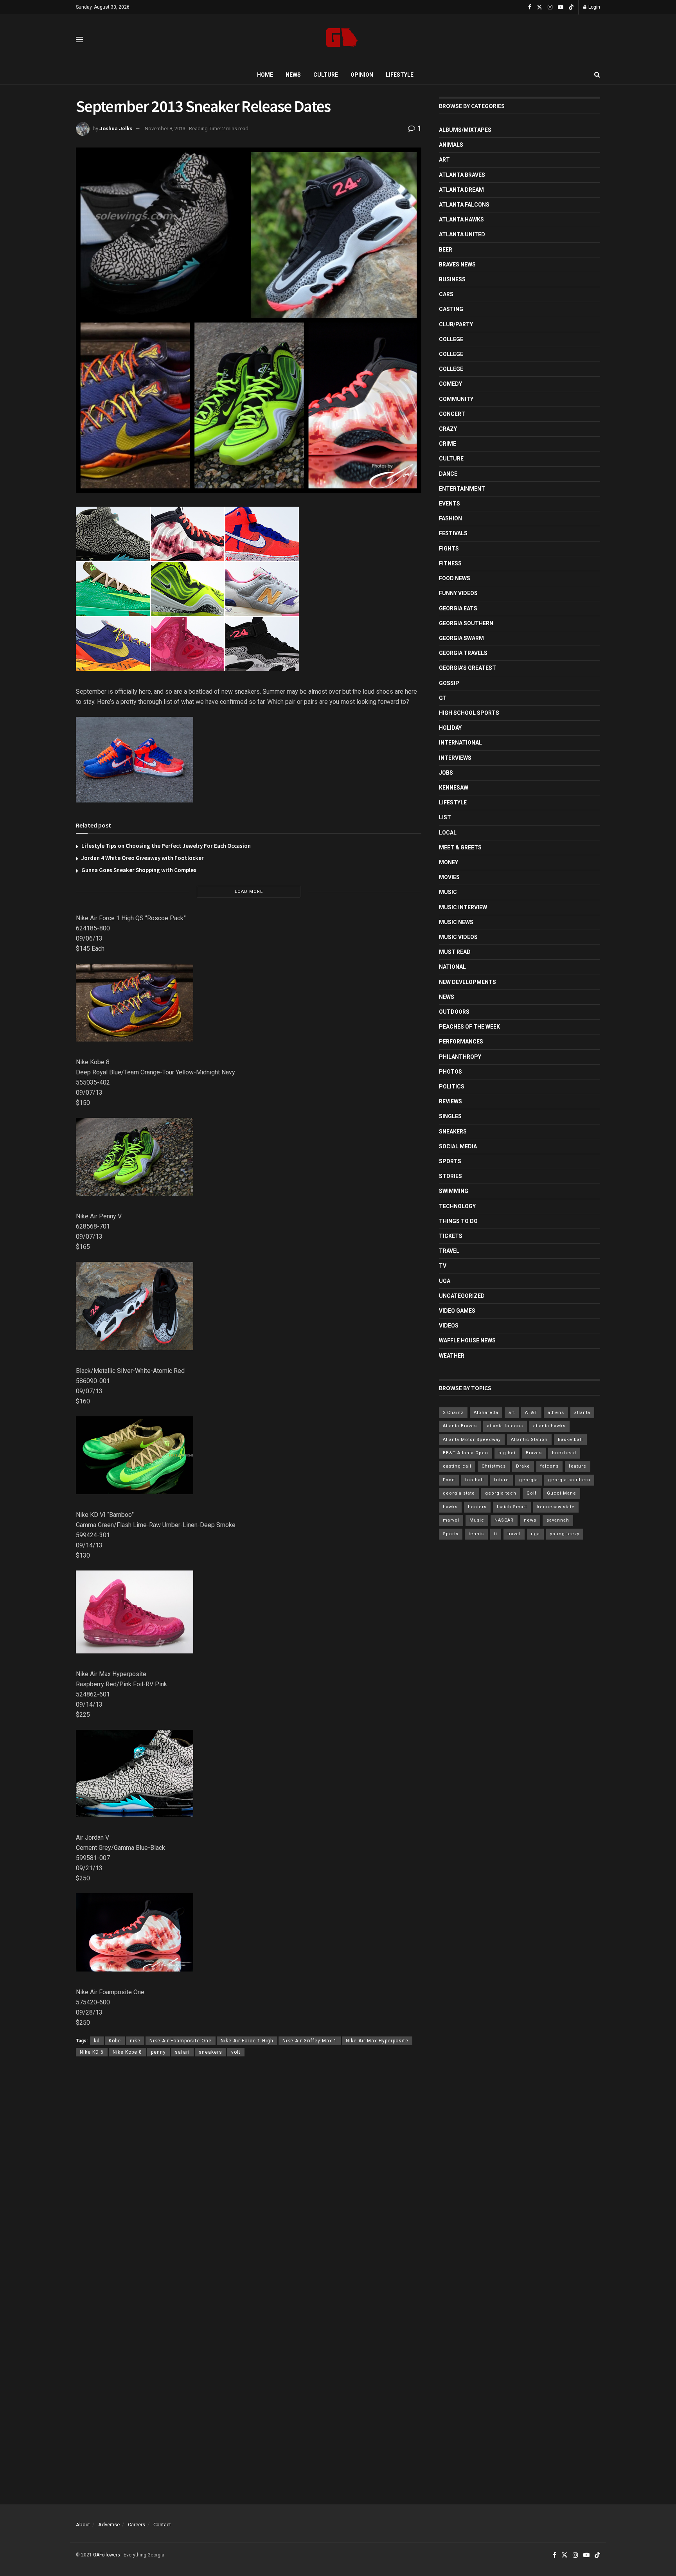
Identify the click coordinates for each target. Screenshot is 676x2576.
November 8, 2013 (165, 129)
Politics (452, 1087)
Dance (448, 474)
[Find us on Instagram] (550, 7)
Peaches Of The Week (469, 1027)
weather (452, 1356)
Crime (448, 444)
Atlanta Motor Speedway (472, 1440)
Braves (534, 1453)
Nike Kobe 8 (127, 2052)
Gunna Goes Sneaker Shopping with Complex (139, 870)
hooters (477, 1507)
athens (556, 1413)
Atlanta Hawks (461, 219)
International (460, 743)
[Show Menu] (79, 40)
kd (97, 2041)
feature (578, 1466)
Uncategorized (462, 1296)
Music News (456, 922)
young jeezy (565, 1534)
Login (594, 7)
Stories (450, 1176)
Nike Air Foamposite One (181, 2041)
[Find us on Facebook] (530, 7)
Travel (449, 1251)
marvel (451, 1520)
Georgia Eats (458, 608)
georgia (529, 1480)
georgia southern (569, 1480)
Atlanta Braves (462, 175)
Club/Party (456, 324)
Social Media (458, 1146)
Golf (532, 1493)
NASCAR (504, 1520)
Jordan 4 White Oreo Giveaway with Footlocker (143, 858)
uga (535, 1534)
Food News (455, 578)
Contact (162, 2525)
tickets (451, 1236)
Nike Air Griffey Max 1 (310, 2041)
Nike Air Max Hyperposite (377, 2041)
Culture (326, 75)
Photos (450, 1072)
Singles (450, 1116)
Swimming (454, 1191)
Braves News (457, 264)
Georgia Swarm (461, 638)
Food (449, 1480)
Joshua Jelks (116, 129)
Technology (457, 1206)
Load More (249, 891)
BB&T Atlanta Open (466, 1453)
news (530, 1520)
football (475, 1480)
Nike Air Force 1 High (247, 2041)
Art (444, 160)
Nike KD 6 (92, 2052)
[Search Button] (597, 75)
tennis (476, 1534)
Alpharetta (486, 1413)
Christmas (494, 1466)
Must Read (455, 952)
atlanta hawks (549, 1426)
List (445, 817)
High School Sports (469, 713)
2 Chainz (453, 1413)
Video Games (457, 1311)
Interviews (455, 758)
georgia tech (501, 1493)
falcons (549, 1466)
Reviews (450, 1101)
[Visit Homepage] (342, 40)
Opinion (362, 75)
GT (443, 698)
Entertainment (462, 489)
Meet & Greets (460, 847)
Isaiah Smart (512, 1507)
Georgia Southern (466, 623)
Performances (461, 1042)
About (83, 2525)
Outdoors (454, 1012)
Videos (449, 1326)
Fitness (450, 563)
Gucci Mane (562, 1493)
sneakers (210, 2052)
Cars (446, 294)
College (451, 339)
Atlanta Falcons (464, 205)
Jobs (446, 773)
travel (514, 1534)
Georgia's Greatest (467, 668)
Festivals (453, 533)
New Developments (467, 982)
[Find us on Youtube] (561, 7)
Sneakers (453, 1131)
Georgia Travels (463, 653)
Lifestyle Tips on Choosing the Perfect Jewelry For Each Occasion (166, 846)
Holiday (450, 728)
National (452, 967)
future (502, 1480)
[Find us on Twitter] (539, 7)
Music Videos (458, 937)
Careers (137, 2525)
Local (448, 833)
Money (449, 862)
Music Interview (463, 907)
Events (449, 504)
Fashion (450, 518)
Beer (446, 250)
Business (452, 279)
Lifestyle (400, 75)
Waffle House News (467, 1340)
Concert (452, 414)
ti (496, 1534)
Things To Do (458, 1221)
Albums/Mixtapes (465, 130)
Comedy (450, 384)
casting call (457, 1466)
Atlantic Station (529, 1440)
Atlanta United (462, 234)
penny (158, 2052)
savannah (558, 1520)
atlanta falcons (505, 1426)
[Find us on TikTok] (571, 7)
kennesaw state (556, 1507)
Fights (449, 549)
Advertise (109, 2525)
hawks (450, 1507)
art (512, 1413)
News (293, 75)
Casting (451, 309)
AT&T (531, 1413)
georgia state (459, 1493)
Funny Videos (458, 593)
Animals (451, 145)
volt (236, 2052)
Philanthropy (460, 1057)
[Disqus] (249, 2177)
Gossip (449, 683)
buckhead (564, 1453)
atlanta (582, 1413)
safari (182, 2052)
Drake (523, 1466)
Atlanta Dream (461, 190)
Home (265, 75)
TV (443, 1266)
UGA (445, 1281)
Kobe (115, 2041)
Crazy (448, 429)
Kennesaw (454, 788)
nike (135, 2041)
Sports (450, 1161)
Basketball (570, 1440)
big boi (507, 1453)
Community (456, 399)
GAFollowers (107, 2555)
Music (448, 892)
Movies (449, 877)
